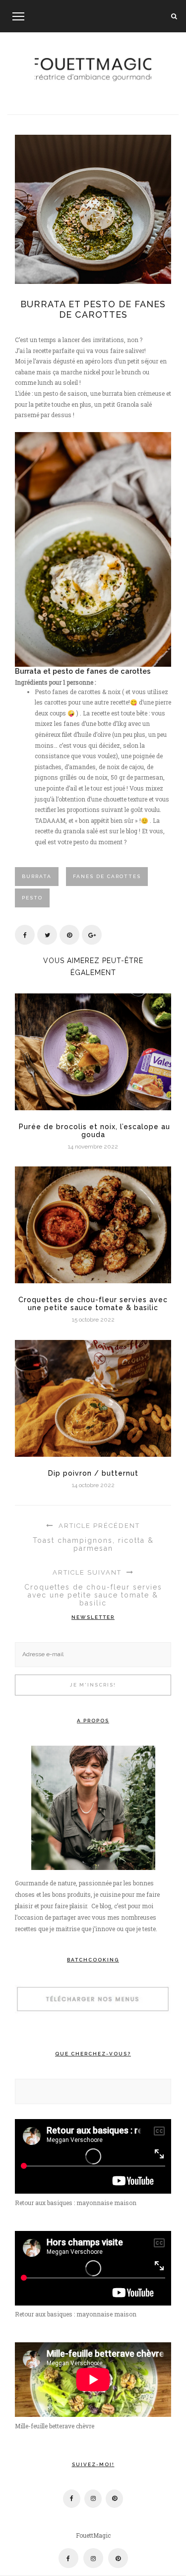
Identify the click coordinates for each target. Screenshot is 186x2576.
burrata (37, 876)
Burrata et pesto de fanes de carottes (93, 309)
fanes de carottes (107, 876)
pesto (32, 898)
